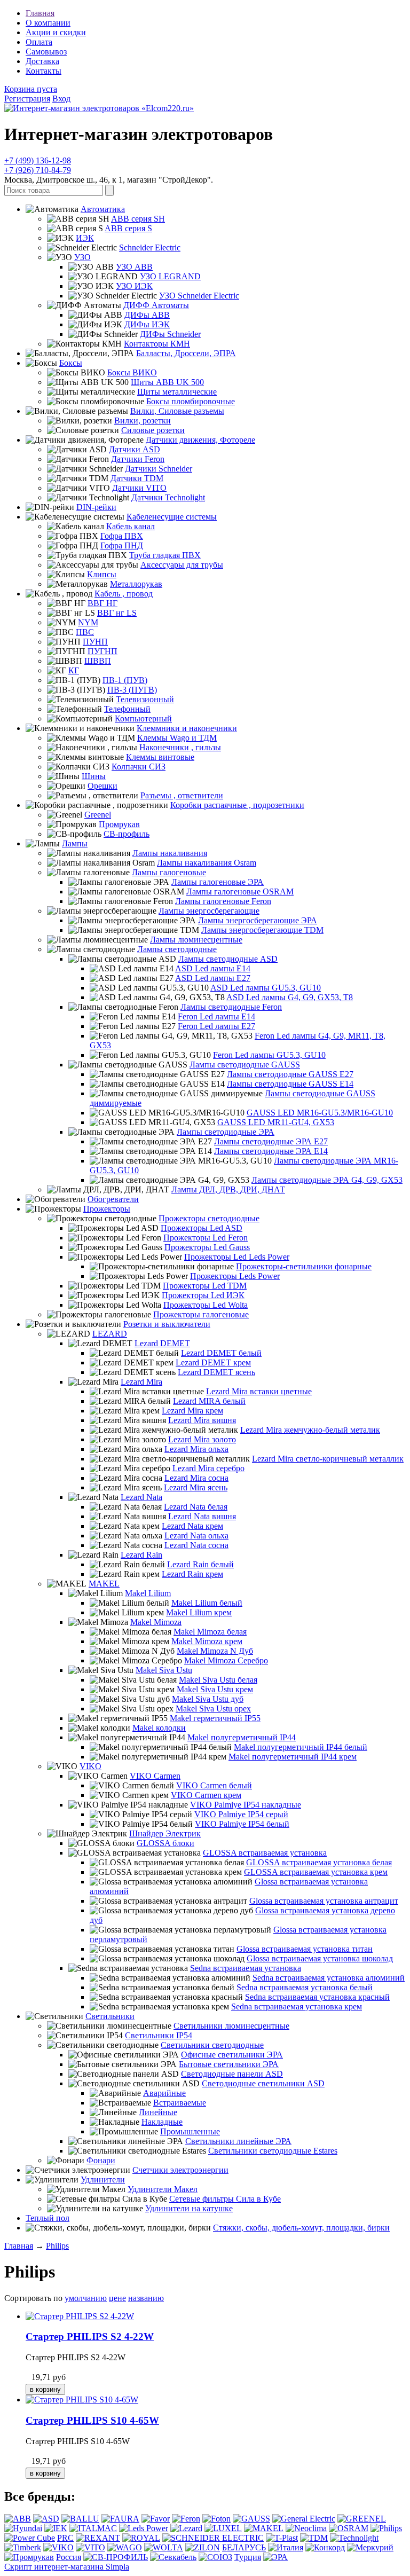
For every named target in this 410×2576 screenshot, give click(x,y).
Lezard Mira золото (202, 1439)
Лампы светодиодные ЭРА (226, 1132)
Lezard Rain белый (200, 1564)
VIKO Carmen (155, 1776)
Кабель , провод (124, 594)
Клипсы (102, 574)
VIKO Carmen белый (214, 1785)
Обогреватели (113, 1199)
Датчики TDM (137, 478)
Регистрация (27, 99)
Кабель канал (131, 526)
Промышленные (190, 2131)
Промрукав (119, 824)
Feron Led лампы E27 (216, 1026)
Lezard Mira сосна (196, 1478)
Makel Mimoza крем (207, 1641)
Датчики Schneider (159, 469)
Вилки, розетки (143, 421)
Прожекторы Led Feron (206, 1238)
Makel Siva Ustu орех (213, 1709)
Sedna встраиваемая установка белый (305, 1987)
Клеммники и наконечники (187, 728)
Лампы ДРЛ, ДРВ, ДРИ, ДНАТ (228, 1189)
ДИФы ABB (147, 315)
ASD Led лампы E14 (213, 968)
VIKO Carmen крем (206, 1795)
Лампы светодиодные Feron (231, 1007)
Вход (61, 99)
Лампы (75, 843)
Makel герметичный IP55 (215, 1718)
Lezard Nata (141, 1497)
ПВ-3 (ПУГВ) (132, 690)
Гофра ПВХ (122, 536)
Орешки (102, 786)
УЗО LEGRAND (170, 276)
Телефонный (127, 709)
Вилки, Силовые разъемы (177, 411)
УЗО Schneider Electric (199, 296)
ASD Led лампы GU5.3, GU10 (266, 988)
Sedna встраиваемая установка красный (317, 1997)
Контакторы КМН (157, 344)
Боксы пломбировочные (191, 401)
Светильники (110, 2016)
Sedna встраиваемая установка (246, 1968)
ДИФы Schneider (170, 334)
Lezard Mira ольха (196, 1449)
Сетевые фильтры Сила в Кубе (225, 2199)
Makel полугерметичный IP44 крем (293, 1757)
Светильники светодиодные (212, 2045)
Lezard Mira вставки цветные (259, 1391)
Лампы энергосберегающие (209, 911)
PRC (65, 2538)
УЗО (82, 257)
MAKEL (104, 1584)
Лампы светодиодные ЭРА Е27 (271, 1141)
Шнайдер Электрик (165, 1833)
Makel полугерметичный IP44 (242, 1737)
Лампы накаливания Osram (207, 863)
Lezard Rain (141, 1555)
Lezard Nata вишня (202, 1516)
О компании (48, 23)
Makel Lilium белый (207, 1603)
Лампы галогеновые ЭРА (218, 882)
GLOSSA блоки (165, 1843)
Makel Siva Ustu (164, 1670)
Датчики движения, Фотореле (200, 440)
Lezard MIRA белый (209, 1401)
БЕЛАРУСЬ (244, 2547)
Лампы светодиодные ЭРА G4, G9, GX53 (327, 1180)
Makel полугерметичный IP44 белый (301, 1747)
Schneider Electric (150, 248)
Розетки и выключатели (167, 1324)
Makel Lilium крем (199, 1612)
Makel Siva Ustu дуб (208, 1699)
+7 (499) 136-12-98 (38, 160)
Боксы (71, 363)
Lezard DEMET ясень (216, 1372)
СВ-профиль (127, 834)
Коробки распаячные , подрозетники (237, 805)
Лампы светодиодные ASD (228, 959)
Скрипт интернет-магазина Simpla (67, 2567)
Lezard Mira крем (192, 1411)
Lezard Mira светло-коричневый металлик (328, 1459)
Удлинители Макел (163, 2189)
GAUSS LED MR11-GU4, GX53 (276, 1122)
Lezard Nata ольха (196, 1536)
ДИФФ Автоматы (156, 305)
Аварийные (164, 2093)
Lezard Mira (141, 1382)
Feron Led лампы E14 (216, 1016)
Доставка (42, 61)
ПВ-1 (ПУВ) (125, 680)
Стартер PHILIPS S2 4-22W (90, 2337)
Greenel (98, 815)
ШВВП (98, 661)
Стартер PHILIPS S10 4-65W (92, 2420)
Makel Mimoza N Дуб (215, 1651)
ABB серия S (128, 228)
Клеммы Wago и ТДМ (177, 738)
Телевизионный (145, 699)
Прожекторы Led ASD (202, 1228)
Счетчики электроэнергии (180, 2170)
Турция (248, 2557)
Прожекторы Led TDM (205, 1286)
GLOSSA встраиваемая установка (265, 1853)
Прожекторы (107, 1209)
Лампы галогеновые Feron (223, 901)
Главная (40, 13)
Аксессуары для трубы (182, 565)
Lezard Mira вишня (202, 1420)
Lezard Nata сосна (196, 1545)
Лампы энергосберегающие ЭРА (258, 920)
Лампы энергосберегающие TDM (262, 930)
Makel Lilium (148, 1593)
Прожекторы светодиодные (209, 1218)
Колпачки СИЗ (139, 767)
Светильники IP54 (159, 2035)
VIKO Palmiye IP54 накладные (246, 1805)
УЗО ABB (134, 267)
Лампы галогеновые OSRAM (240, 892)
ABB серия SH (138, 219)
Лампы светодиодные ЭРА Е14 (271, 1151)
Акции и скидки (56, 32)
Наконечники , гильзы (180, 747)
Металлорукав (136, 584)
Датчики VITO (139, 488)
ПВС (85, 632)
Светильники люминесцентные (231, 2026)
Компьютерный (143, 718)
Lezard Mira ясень (196, 1487)
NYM (88, 622)
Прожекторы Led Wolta (206, 1305)
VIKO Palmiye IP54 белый (242, 1824)
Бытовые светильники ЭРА (229, 2064)
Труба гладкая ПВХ (165, 555)
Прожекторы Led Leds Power (237, 1257)
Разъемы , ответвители (182, 795)
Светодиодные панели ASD (232, 2074)
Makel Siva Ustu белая (218, 1680)
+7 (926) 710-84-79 (38, 170)
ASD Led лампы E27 (213, 978)
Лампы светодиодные (177, 949)
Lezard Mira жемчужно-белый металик (310, 1430)
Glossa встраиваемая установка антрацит (324, 1901)
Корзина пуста (31, 89)
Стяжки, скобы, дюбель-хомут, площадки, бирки (301, 2228)
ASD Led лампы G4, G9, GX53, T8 (290, 997)
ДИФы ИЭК (147, 324)
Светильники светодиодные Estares (273, 2151)
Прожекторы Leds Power (235, 1276)
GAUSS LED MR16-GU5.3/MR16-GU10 (320, 1113)
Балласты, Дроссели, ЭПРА (186, 353)
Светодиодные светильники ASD (263, 2083)
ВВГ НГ (102, 603)
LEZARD (110, 1334)
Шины (94, 776)
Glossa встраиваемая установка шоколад (320, 1958)
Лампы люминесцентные (196, 940)
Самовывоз (46, 52)
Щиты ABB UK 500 (167, 382)
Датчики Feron (138, 459)
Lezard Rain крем (192, 1574)
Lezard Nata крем (192, 1526)
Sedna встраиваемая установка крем (297, 2006)
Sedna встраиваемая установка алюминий (329, 1978)
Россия (69, 2557)
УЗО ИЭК (134, 286)
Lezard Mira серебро (208, 1468)
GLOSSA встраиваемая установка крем (316, 1872)
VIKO (90, 1766)
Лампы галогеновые (169, 872)
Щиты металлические (177, 392)
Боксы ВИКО (132, 372)
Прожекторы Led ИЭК (203, 1295)
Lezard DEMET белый (221, 1353)
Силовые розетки (153, 430)
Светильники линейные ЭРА (238, 2141)
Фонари (101, 2160)
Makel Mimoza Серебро (226, 1660)
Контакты (44, 71)
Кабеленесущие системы (172, 517)
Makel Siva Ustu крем (215, 1689)
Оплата (39, 42)
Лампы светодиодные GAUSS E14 (290, 1084)
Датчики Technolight (168, 497)
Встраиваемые (180, 2103)
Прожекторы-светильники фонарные (304, 1266)
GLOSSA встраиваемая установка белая (319, 1862)
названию (146, 2298)
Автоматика (103, 209)
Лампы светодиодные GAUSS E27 (290, 1074)
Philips (57, 2246)
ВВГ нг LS (117, 613)
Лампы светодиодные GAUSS (245, 1065)
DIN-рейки (96, 507)
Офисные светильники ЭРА (232, 2055)
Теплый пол (48, 2218)
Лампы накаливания (170, 853)
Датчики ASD (135, 449)
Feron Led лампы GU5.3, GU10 (269, 1055)
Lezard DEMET (162, 1343)
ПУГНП (102, 651)
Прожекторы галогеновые (201, 1314)
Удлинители (103, 2180)
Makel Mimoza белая (210, 1632)
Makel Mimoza (156, 1622)
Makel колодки (159, 1728)
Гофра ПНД (122, 545)
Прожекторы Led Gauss (207, 1247)
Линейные (158, 2112)
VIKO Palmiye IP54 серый (241, 1814)
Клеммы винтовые (160, 757)
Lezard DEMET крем (213, 1362)
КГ (74, 670)
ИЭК (85, 238)
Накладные (162, 2122)
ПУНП (95, 642)
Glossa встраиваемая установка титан (305, 1949)
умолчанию (86, 2298)
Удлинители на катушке (189, 2208)
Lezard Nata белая (196, 1507)
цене (117, 2298)
